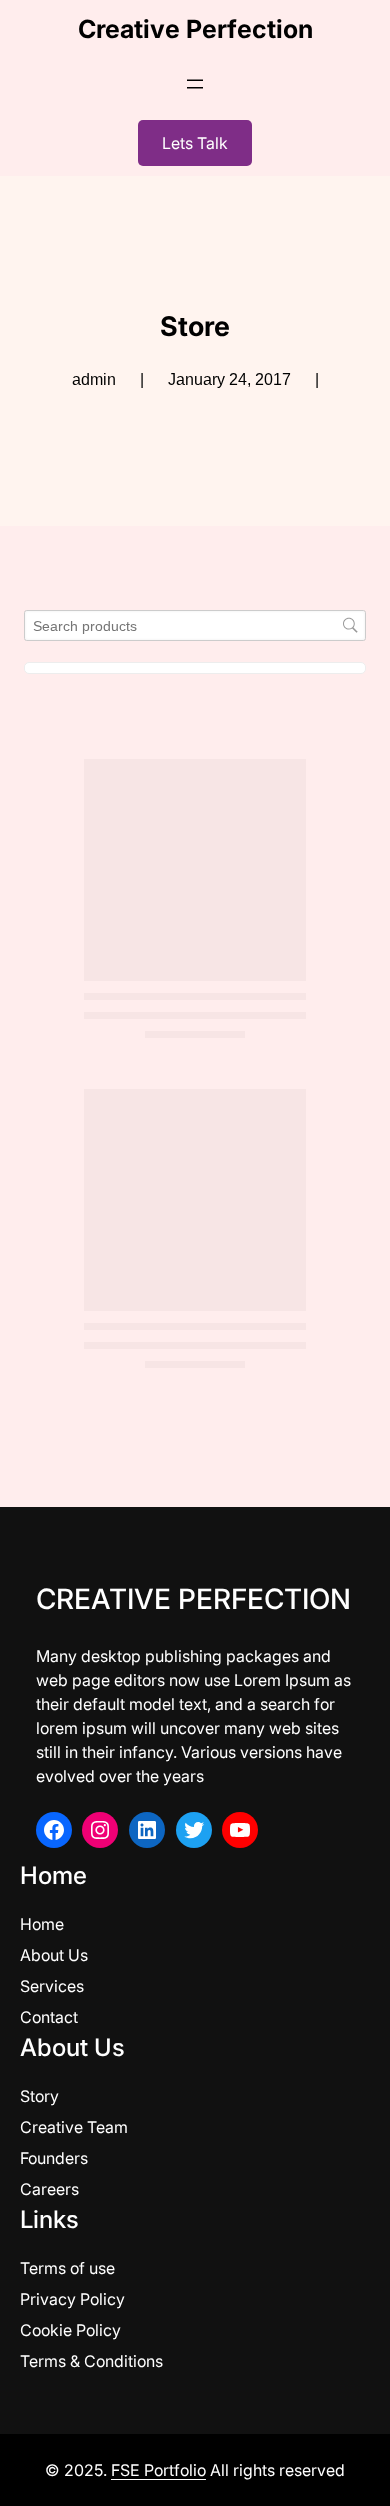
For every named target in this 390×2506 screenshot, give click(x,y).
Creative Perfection (195, 29)
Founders (54, 2158)
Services (52, 1986)
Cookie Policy (70, 2330)
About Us (54, 1955)
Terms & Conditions (91, 2361)
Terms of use (67, 2268)
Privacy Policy (72, 2299)
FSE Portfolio (158, 2470)
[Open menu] (195, 84)
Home (42, 1924)
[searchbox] (195, 625)
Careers (49, 2189)
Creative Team (74, 2127)
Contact (49, 2017)
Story (39, 2096)
